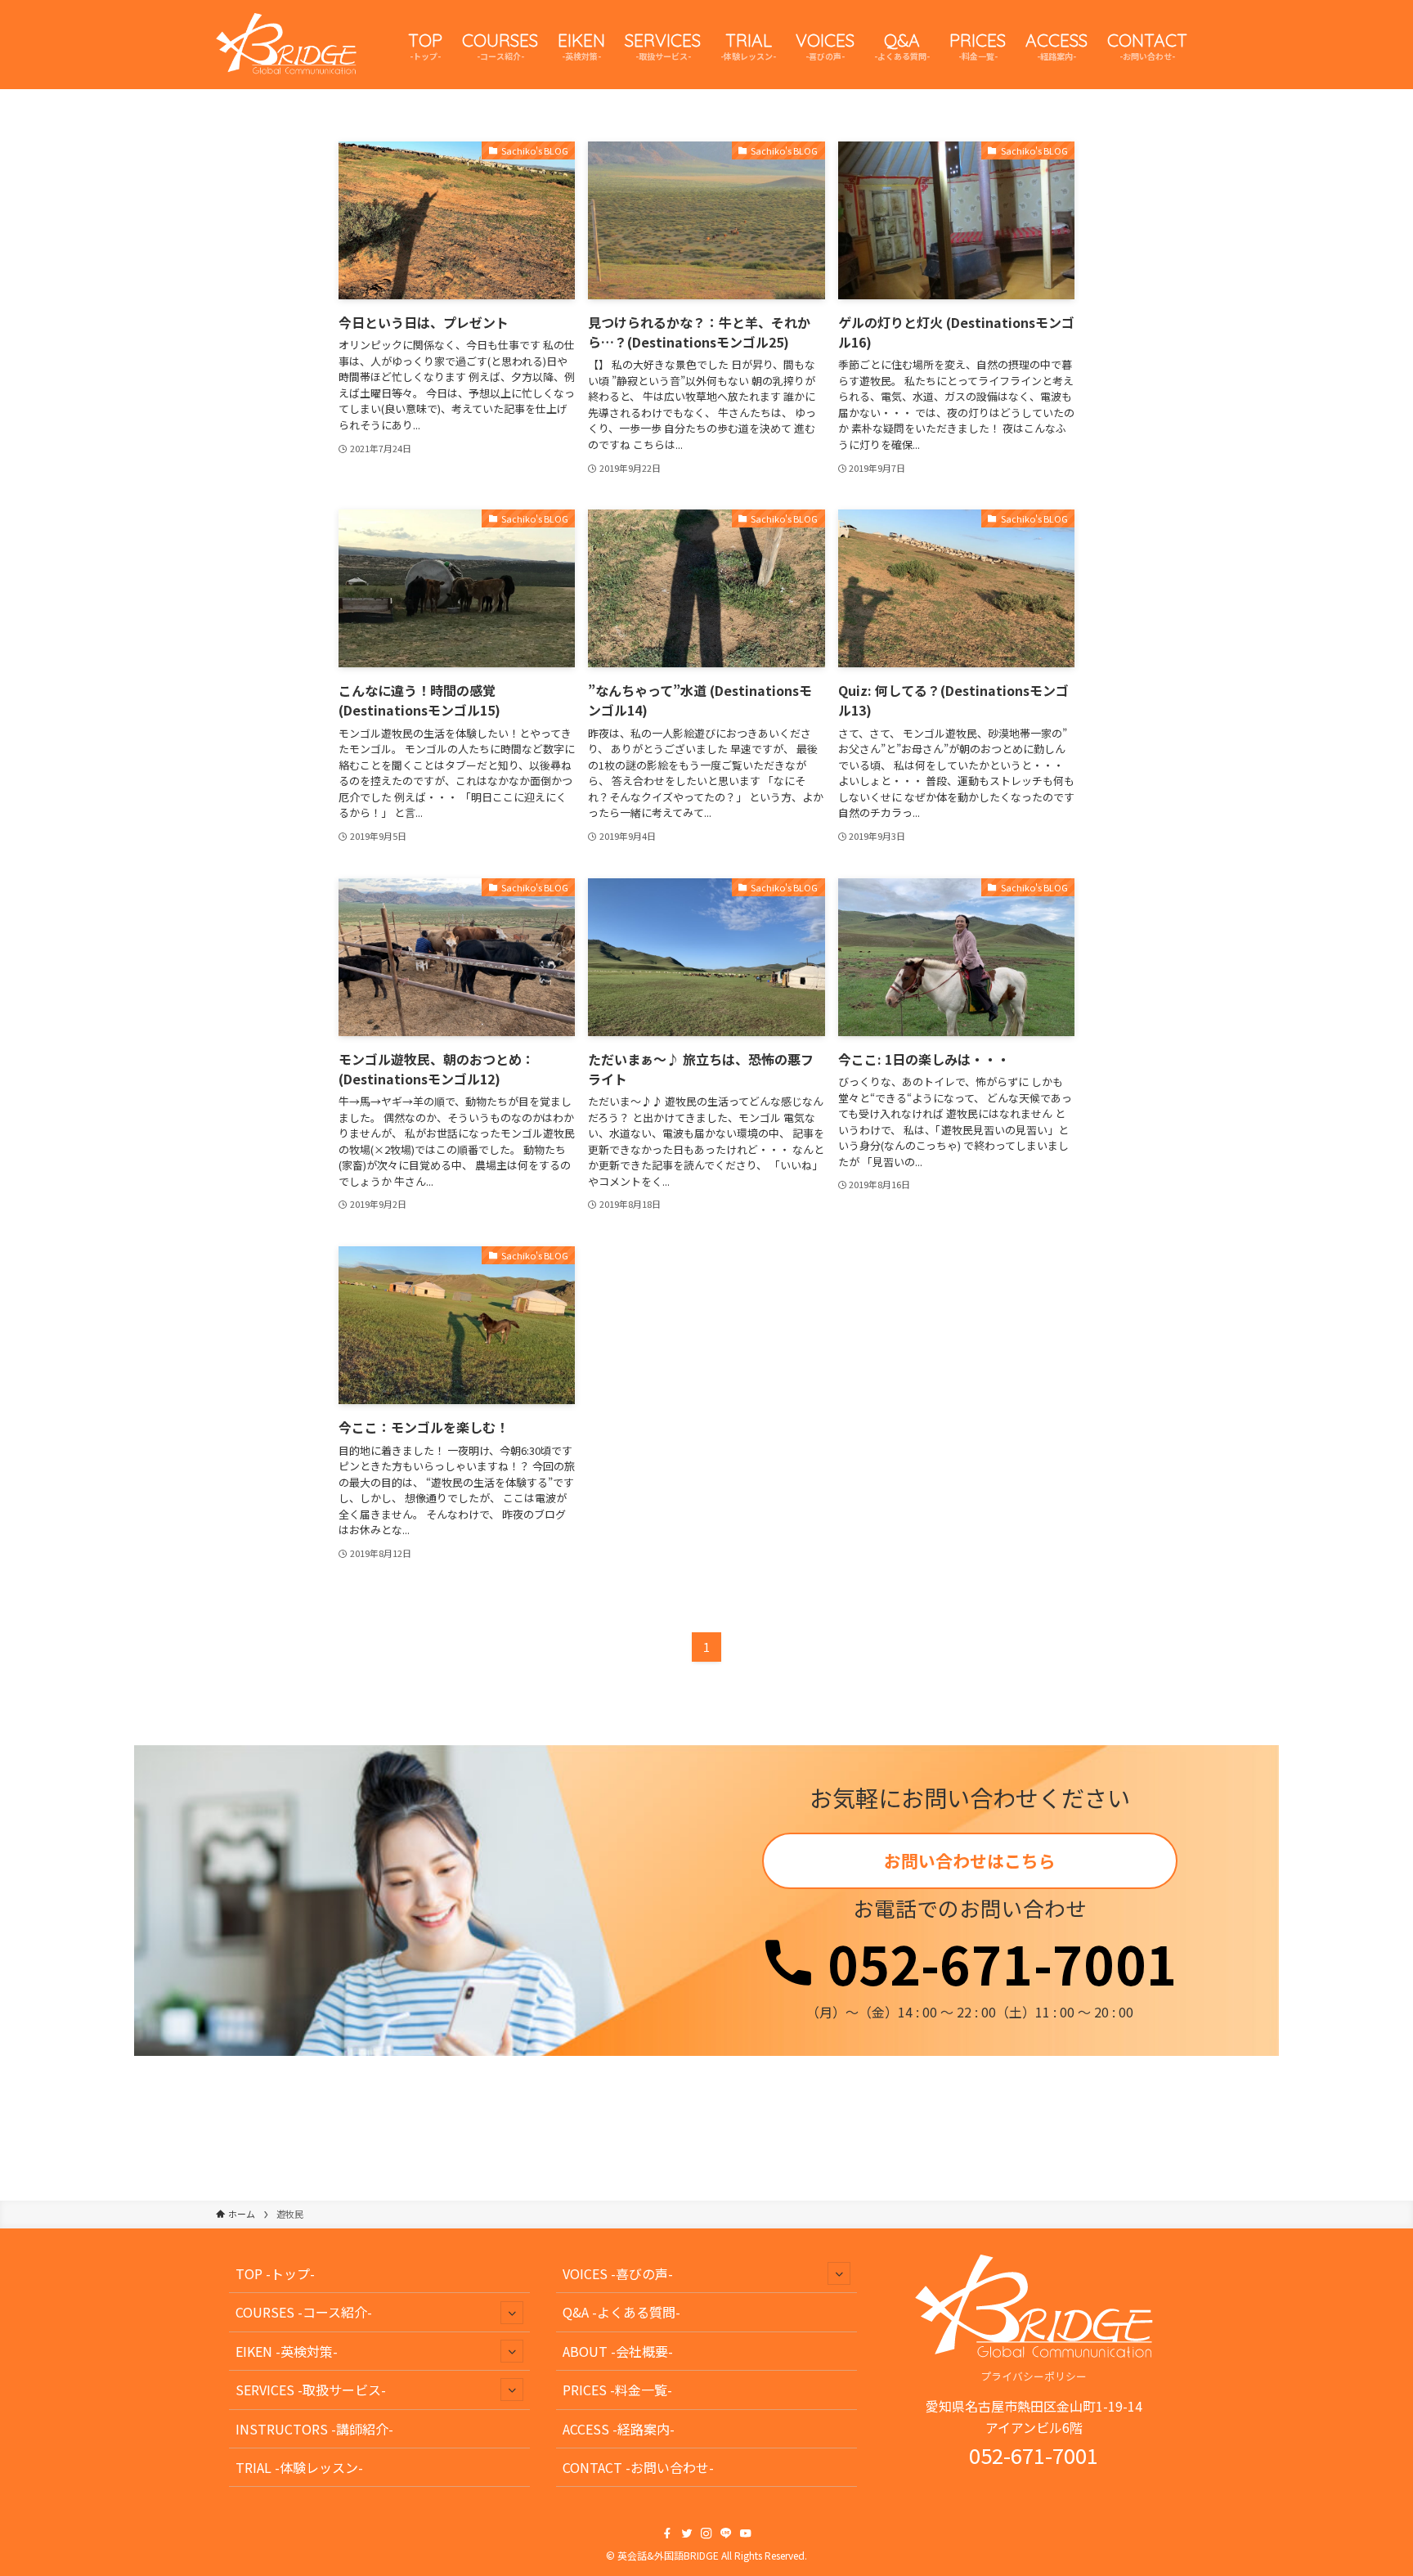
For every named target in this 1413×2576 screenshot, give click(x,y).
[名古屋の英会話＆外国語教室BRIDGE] (286, 45)
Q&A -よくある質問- (621, 2312)
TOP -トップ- (275, 2273)
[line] (726, 2533)
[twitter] (687, 2533)
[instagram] (706, 2533)
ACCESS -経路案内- (619, 2429)
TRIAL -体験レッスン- (299, 2467)
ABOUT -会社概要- (618, 2351)
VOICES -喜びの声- (618, 2273)
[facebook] (667, 2533)
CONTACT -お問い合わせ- (638, 2467)
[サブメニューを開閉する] (512, 2313)
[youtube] (746, 2533)
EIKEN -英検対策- (287, 2351)
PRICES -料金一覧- (617, 2390)
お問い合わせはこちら (970, 1860)
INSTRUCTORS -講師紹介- (314, 2429)
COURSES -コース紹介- (304, 2312)
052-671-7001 (996, 1963)
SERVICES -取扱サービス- (311, 2390)
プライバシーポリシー (1034, 2376)
